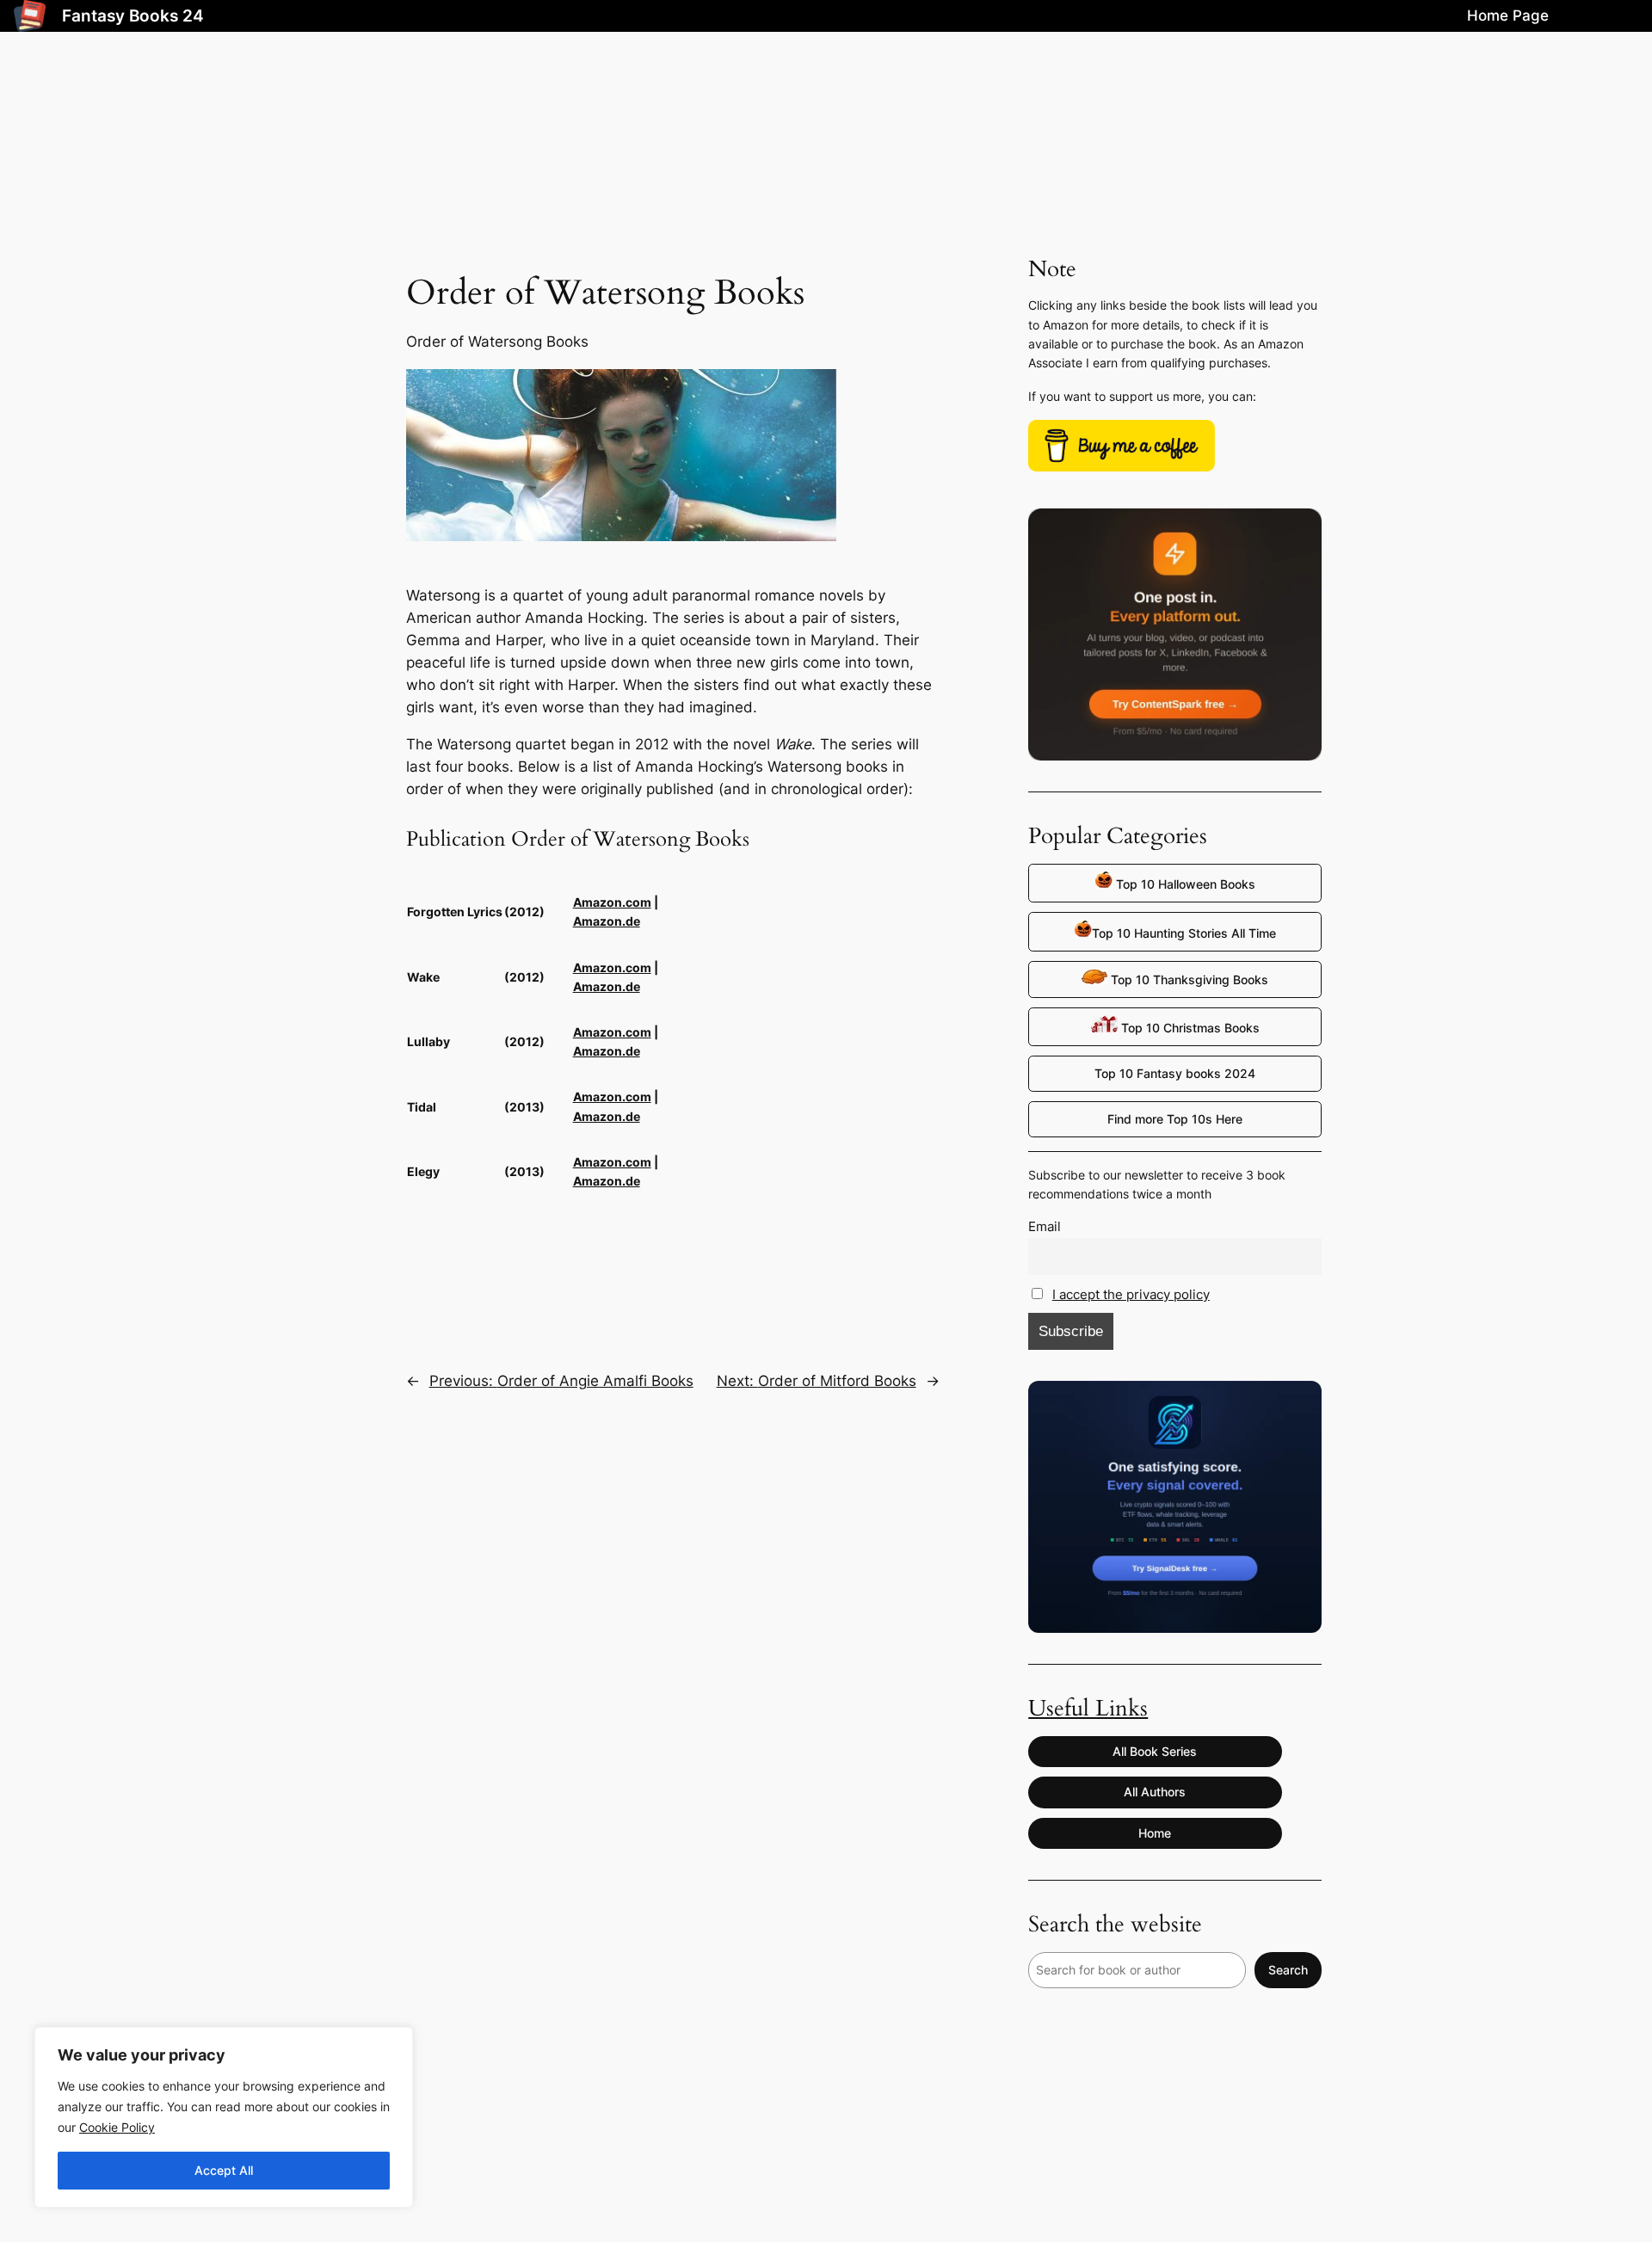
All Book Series (1155, 1751)
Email (1045, 1226)
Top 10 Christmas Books (1189, 1028)
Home (1155, 1833)
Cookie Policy (117, 2127)
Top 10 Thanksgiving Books (1188, 979)
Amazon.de (607, 921)
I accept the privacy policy (1131, 1294)
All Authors (1155, 1792)
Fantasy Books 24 (133, 15)
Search (1288, 1970)
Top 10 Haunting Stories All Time (1184, 933)
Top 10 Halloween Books (1184, 884)
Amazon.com (612, 902)
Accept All (224, 2170)
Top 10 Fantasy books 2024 (1175, 1073)
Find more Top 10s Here (1175, 1119)
